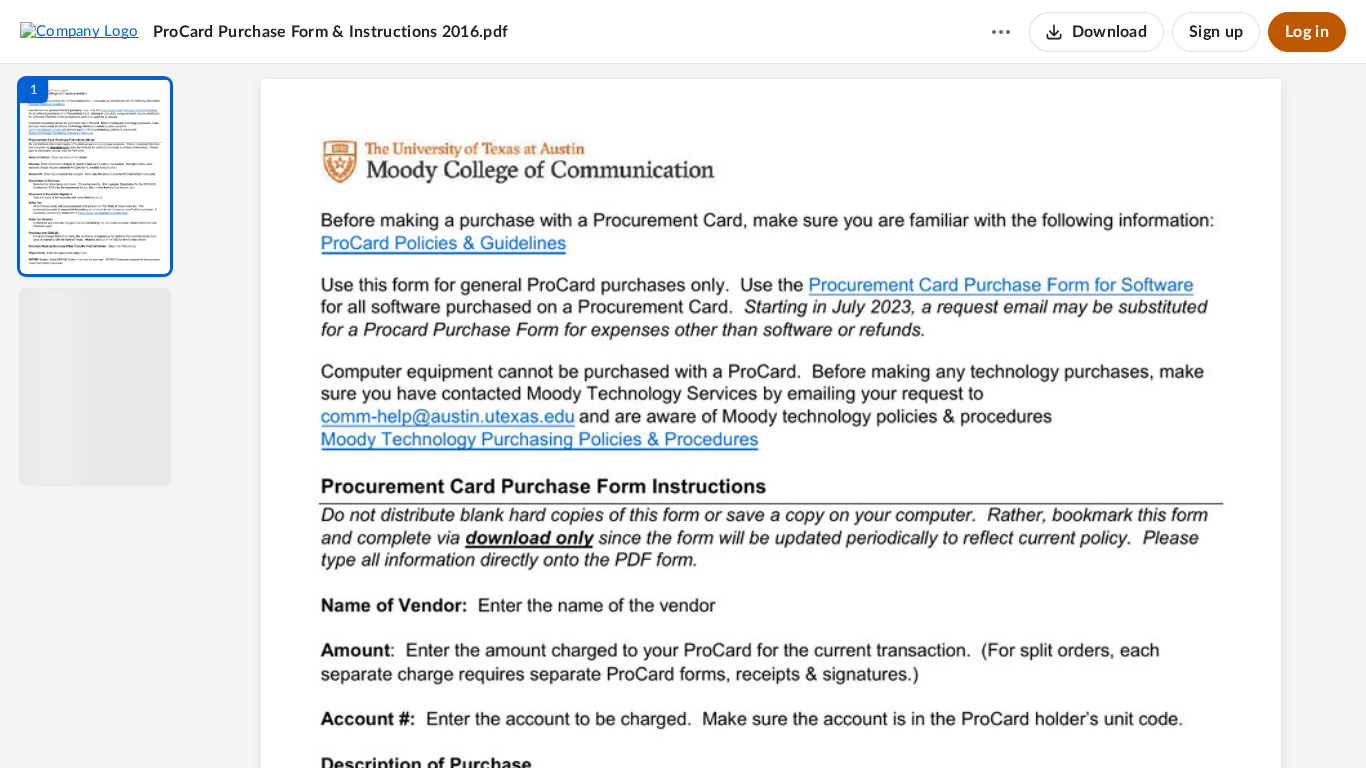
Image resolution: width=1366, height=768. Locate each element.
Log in (1307, 32)
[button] (95, 176)
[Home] (79, 31)
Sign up (1216, 32)
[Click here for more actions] (1001, 32)
